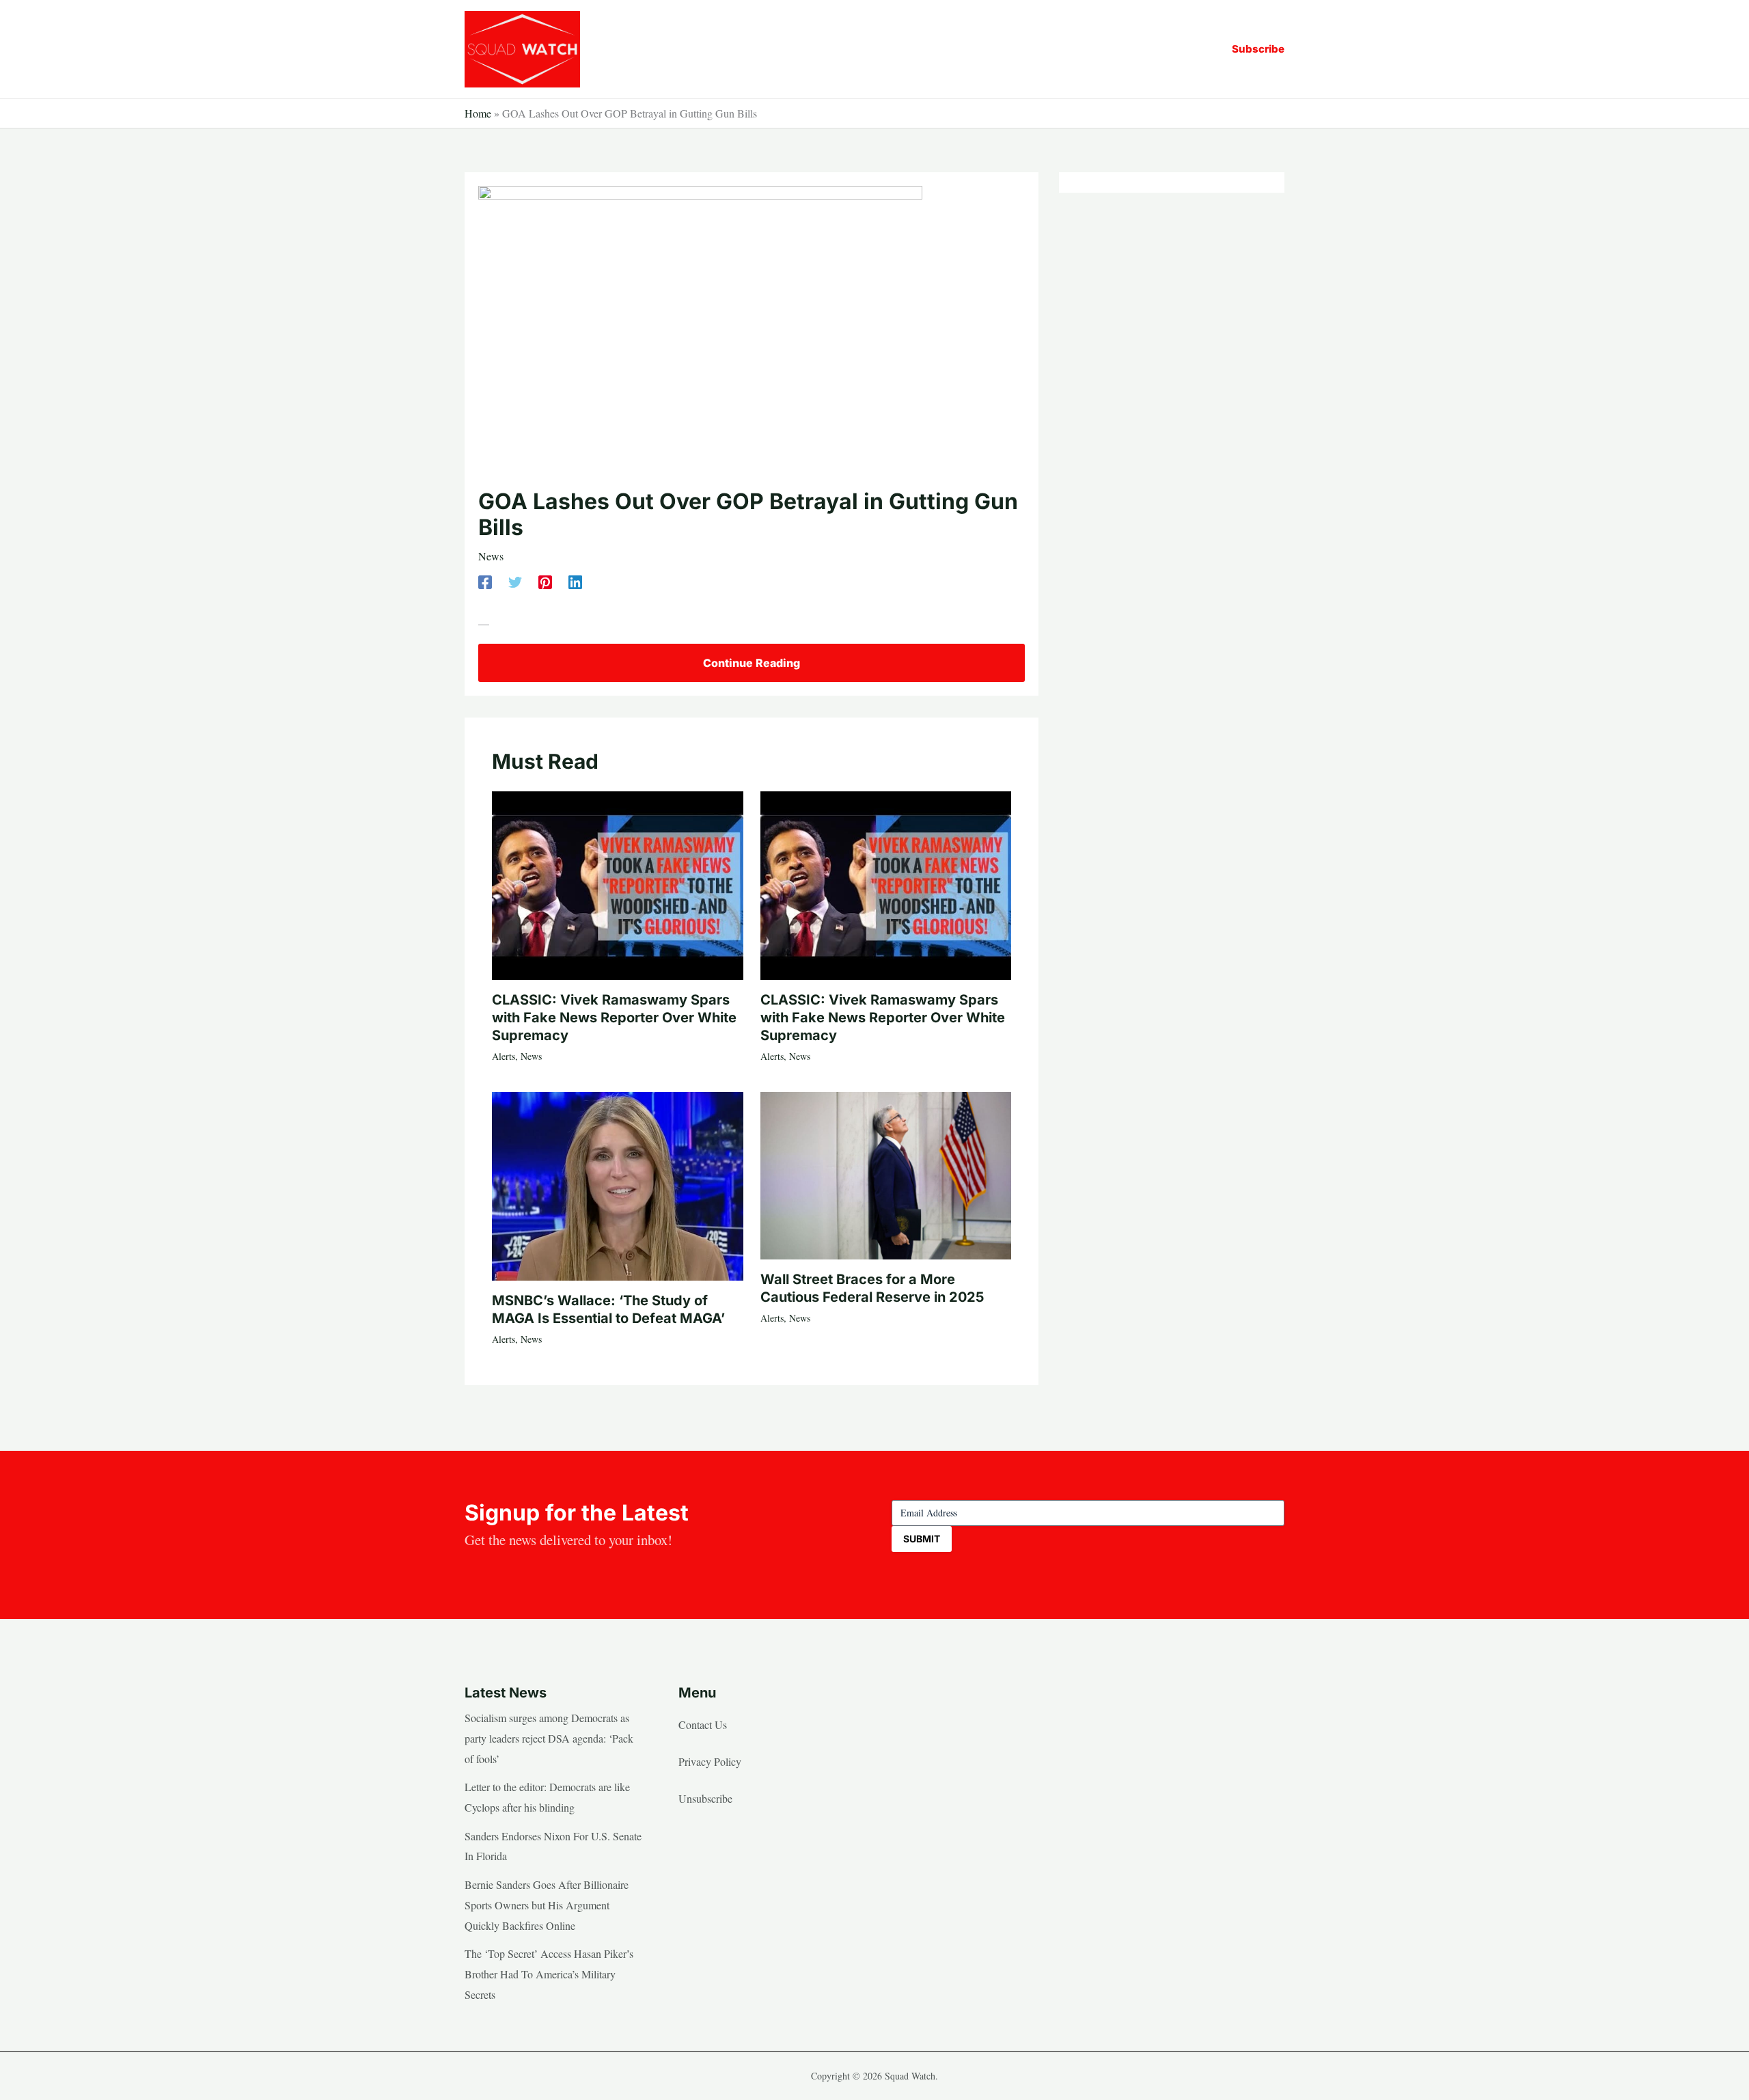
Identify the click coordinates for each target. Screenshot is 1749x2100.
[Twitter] (515, 581)
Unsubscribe (705, 1798)
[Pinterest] (545, 581)
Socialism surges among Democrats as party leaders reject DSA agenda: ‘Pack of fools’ (549, 1738)
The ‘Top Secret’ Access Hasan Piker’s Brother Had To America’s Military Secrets (549, 1974)
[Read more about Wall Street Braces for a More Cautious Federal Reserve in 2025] (886, 1174)
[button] (1258, 49)
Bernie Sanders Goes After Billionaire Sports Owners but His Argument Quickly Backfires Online (547, 1905)
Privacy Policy (710, 1761)
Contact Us (703, 1724)
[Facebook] (485, 581)
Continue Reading (752, 663)
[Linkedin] (575, 581)
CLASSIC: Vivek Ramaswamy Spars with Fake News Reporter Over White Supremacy (614, 1018)
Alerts (504, 1056)
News (491, 556)
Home (478, 113)
